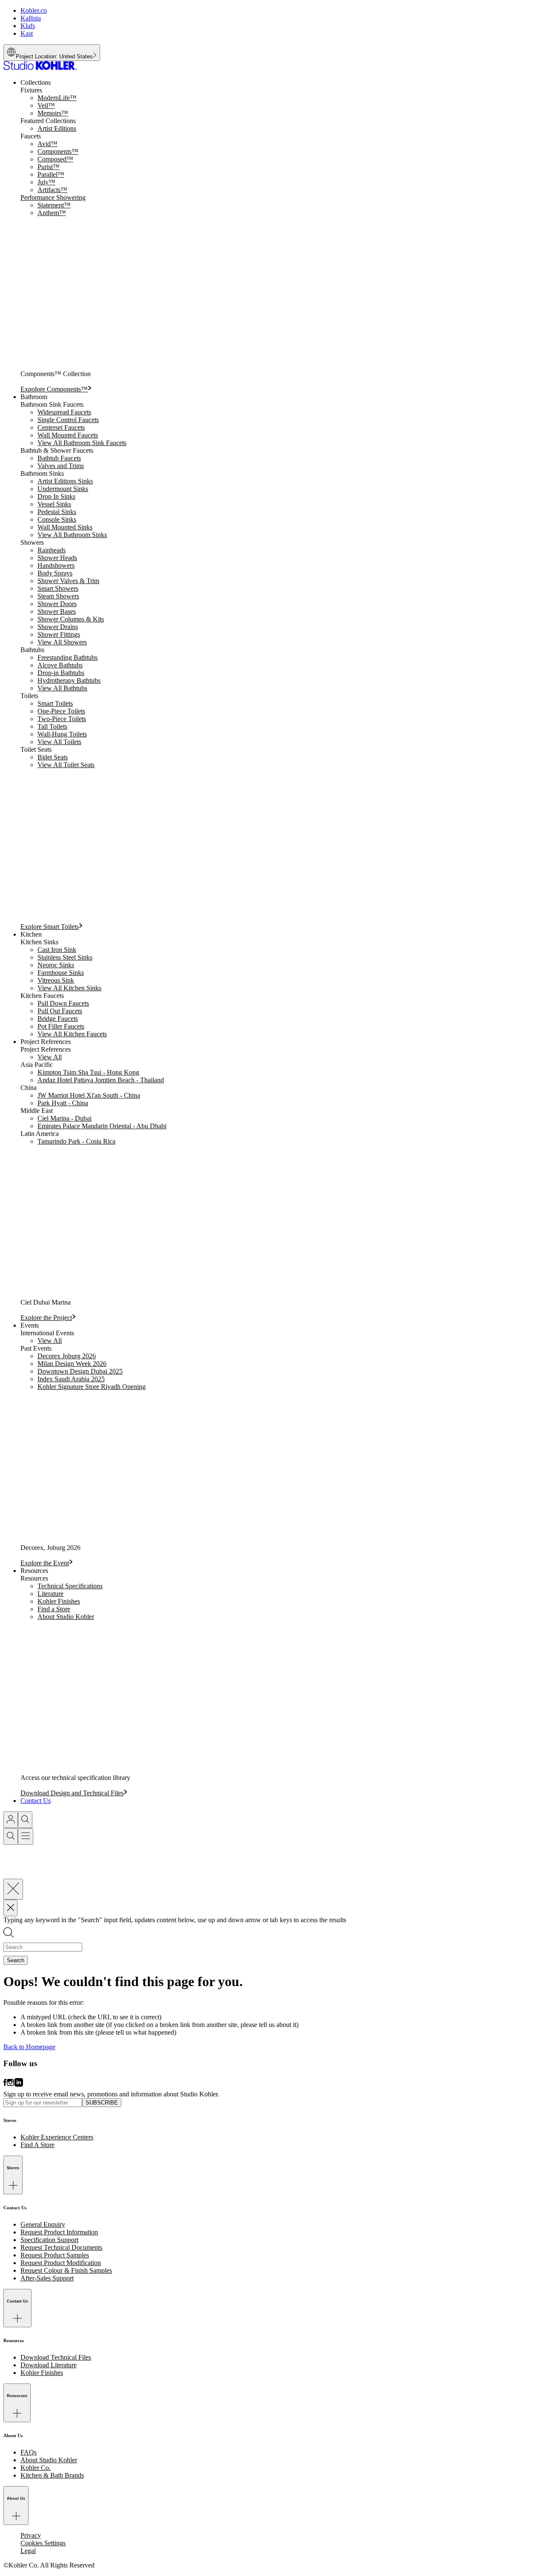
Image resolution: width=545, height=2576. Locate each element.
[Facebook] (5, 2086)
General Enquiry (43, 2224)
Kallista (31, 18)
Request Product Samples (55, 2255)
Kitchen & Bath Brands (52, 2475)
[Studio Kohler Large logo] (40, 68)
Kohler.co (34, 10)
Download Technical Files (56, 2357)
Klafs (28, 26)
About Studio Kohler (49, 2460)
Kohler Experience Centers (57, 2137)
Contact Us (36, 1801)
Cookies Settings (43, 2543)
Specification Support (49, 2240)
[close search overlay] (13, 1889)
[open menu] (26, 1836)
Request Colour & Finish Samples (66, 2270)
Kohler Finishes (42, 2373)
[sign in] (11, 1820)
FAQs (29, 2452)
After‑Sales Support (47, 2278)
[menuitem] (281, 236)
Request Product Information (59, 2232)
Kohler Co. (36, 2468)
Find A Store (37, 2145)
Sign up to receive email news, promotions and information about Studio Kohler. (111, 2094)
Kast (27, 33)
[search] (25, 1820)
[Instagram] (11, 2086)
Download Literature (49, 2365)
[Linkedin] (19, 2086)
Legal (28, 2551)
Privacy (31, 2535)
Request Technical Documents (61, 2247)
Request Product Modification (61, 2263)
